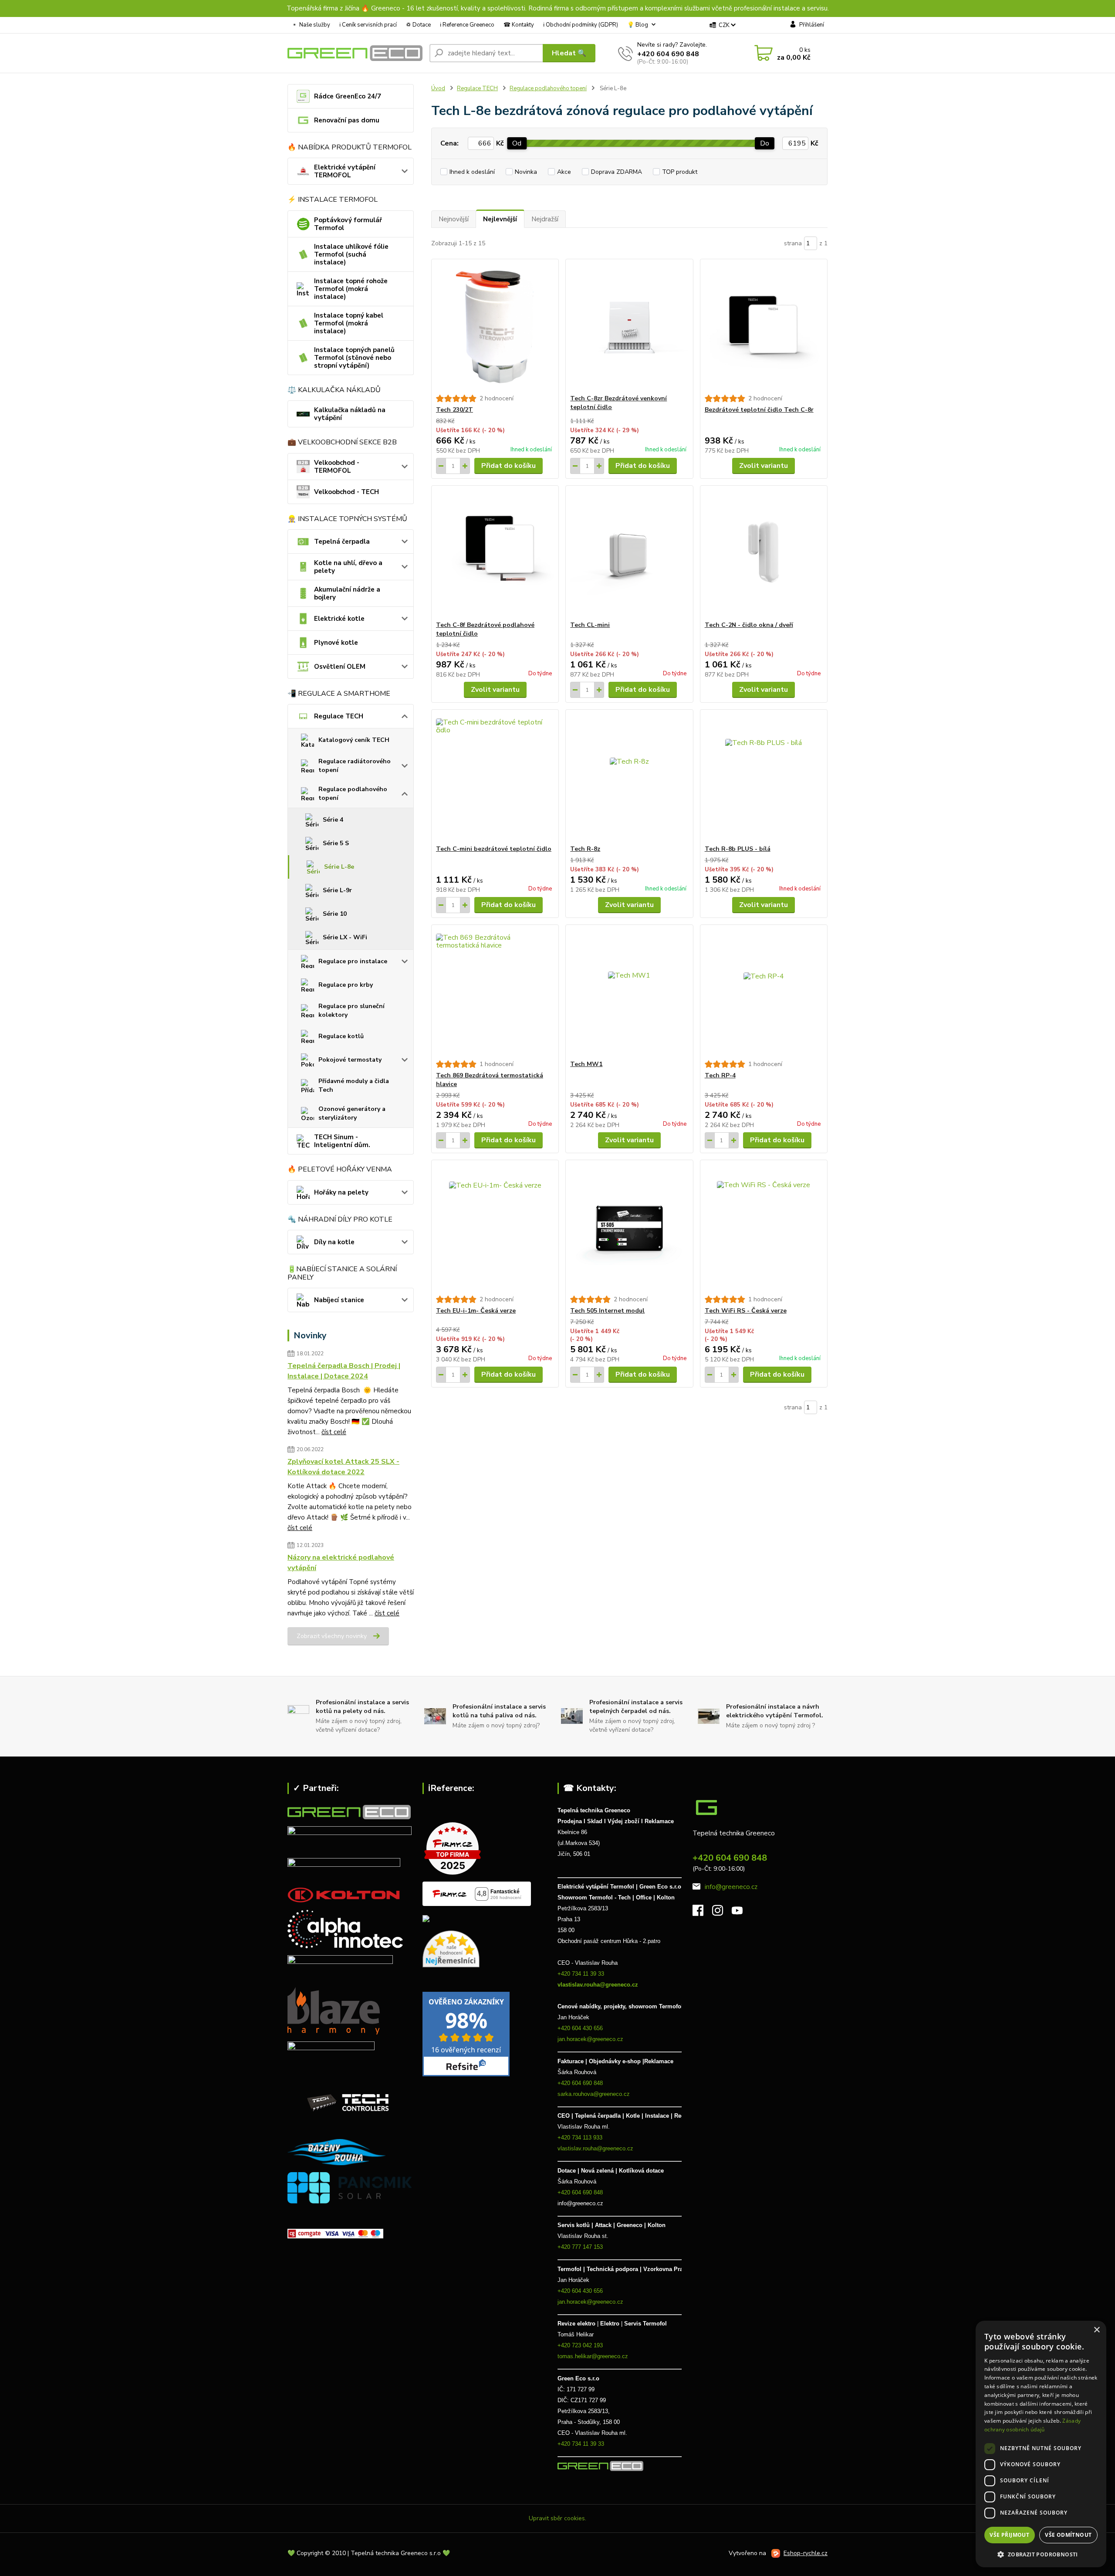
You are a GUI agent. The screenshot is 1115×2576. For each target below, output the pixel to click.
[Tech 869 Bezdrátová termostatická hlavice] (495, 992)
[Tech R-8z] (629, 777)
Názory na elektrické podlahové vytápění (341, 1563)
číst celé (334, 1432)
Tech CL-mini (590, 625)
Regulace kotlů (341, 1036)
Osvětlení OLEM (340, 667)
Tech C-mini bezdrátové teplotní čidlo (494, 849)
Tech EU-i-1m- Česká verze (476, 1311)
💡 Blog (638, 25)
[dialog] (1041, 2444)
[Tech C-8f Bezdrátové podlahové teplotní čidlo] (495, 553)
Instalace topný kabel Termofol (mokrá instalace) (349, 323)
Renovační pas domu (347, 120)
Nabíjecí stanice (339, 1300)
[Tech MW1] (629, 992)
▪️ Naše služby (311, 25)
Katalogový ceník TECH (354, 740)
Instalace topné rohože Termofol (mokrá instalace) (351, 289)
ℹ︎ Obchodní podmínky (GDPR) (581, 25)
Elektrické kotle (339, 619)
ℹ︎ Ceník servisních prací (368, 25)
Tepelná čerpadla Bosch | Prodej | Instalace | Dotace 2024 (344, 1371)
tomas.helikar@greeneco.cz (593, 2356)
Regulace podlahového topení (353, 794)
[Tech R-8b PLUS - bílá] (764, 777)
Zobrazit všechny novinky (332, 1636)
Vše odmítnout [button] (1068, 2535)
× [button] (1096, 2330)
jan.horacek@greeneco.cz (590, 2039)
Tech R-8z (585, 849)
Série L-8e (339, 867)
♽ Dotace (418, 25)
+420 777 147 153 (580, 2247)
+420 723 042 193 (580, 2345)
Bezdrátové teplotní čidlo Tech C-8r (759, 410)
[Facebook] (702, 1913)
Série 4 (333, 820)
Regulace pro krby (346, 985)
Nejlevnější (500, 219)
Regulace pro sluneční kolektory (351, 1010)
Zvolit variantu (764, 466)
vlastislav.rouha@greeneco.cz (598, 1985)
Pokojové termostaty (350, 1060)
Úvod (438, 88)
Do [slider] (765, 143)
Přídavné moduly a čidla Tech (354, 1085)
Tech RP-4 (720, 1075)
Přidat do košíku (509, 466)
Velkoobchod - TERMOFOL (337, 467)
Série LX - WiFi (345, 937)
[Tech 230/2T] (495, 327)
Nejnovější (454, 219)
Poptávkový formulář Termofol (348, 224)
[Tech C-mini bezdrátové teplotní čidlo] (495, 777)
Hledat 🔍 (569, 53)
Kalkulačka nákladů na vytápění (350, 414)
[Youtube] (742, 1913)
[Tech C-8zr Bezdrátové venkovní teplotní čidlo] (629, 327)
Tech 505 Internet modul (607, 1311)
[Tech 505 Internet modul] (629, 1228)
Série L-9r (337, 890)
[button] (1041, 2554)
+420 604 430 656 (580, 2028)
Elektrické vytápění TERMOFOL (345, 171)
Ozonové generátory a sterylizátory (352, 1113)
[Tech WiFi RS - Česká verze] (764, 1228)
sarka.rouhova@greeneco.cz (594, 2094)
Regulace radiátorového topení (355, 766)
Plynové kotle (336, 643)
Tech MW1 (586, 1064)
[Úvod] (355, 53)
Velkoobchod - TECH (346, 492)
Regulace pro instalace (353, 961)
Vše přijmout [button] (1009, 2535)
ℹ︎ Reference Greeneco (467, 25)
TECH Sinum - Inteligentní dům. (342, 1141)
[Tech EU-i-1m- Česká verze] (495, 1228)
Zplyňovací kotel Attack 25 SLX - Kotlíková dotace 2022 (343, 1467)
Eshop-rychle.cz (806, 2553)
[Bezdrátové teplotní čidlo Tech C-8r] (764, 327)
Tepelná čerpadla (342, 542)
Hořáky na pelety (341, 1192)
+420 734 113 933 (580, 2138)
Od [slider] (517, 143)
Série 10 (335, 914)
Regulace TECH (339, 716)
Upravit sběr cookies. (557, 2518)
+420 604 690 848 (668, 54)
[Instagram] (722, 1913)
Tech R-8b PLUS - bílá (738, 849)
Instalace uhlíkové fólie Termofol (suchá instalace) (351, 254)
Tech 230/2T (454, 410)
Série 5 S (336, 843)
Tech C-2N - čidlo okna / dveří (749, 625)
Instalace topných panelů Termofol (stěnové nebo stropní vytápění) (354, 358)
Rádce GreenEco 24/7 (348, 96)
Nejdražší (545, 219)
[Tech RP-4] (764, 992)
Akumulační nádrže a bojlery (347, 593)
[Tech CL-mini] (629, 553)
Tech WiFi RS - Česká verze (746, 1311)
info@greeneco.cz (731, 1887)
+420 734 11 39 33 (582, 1974)
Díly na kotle (334, 1242)
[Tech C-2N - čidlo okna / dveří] (764, 553)
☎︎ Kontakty (519, 25)
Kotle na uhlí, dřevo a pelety (348, 567)
